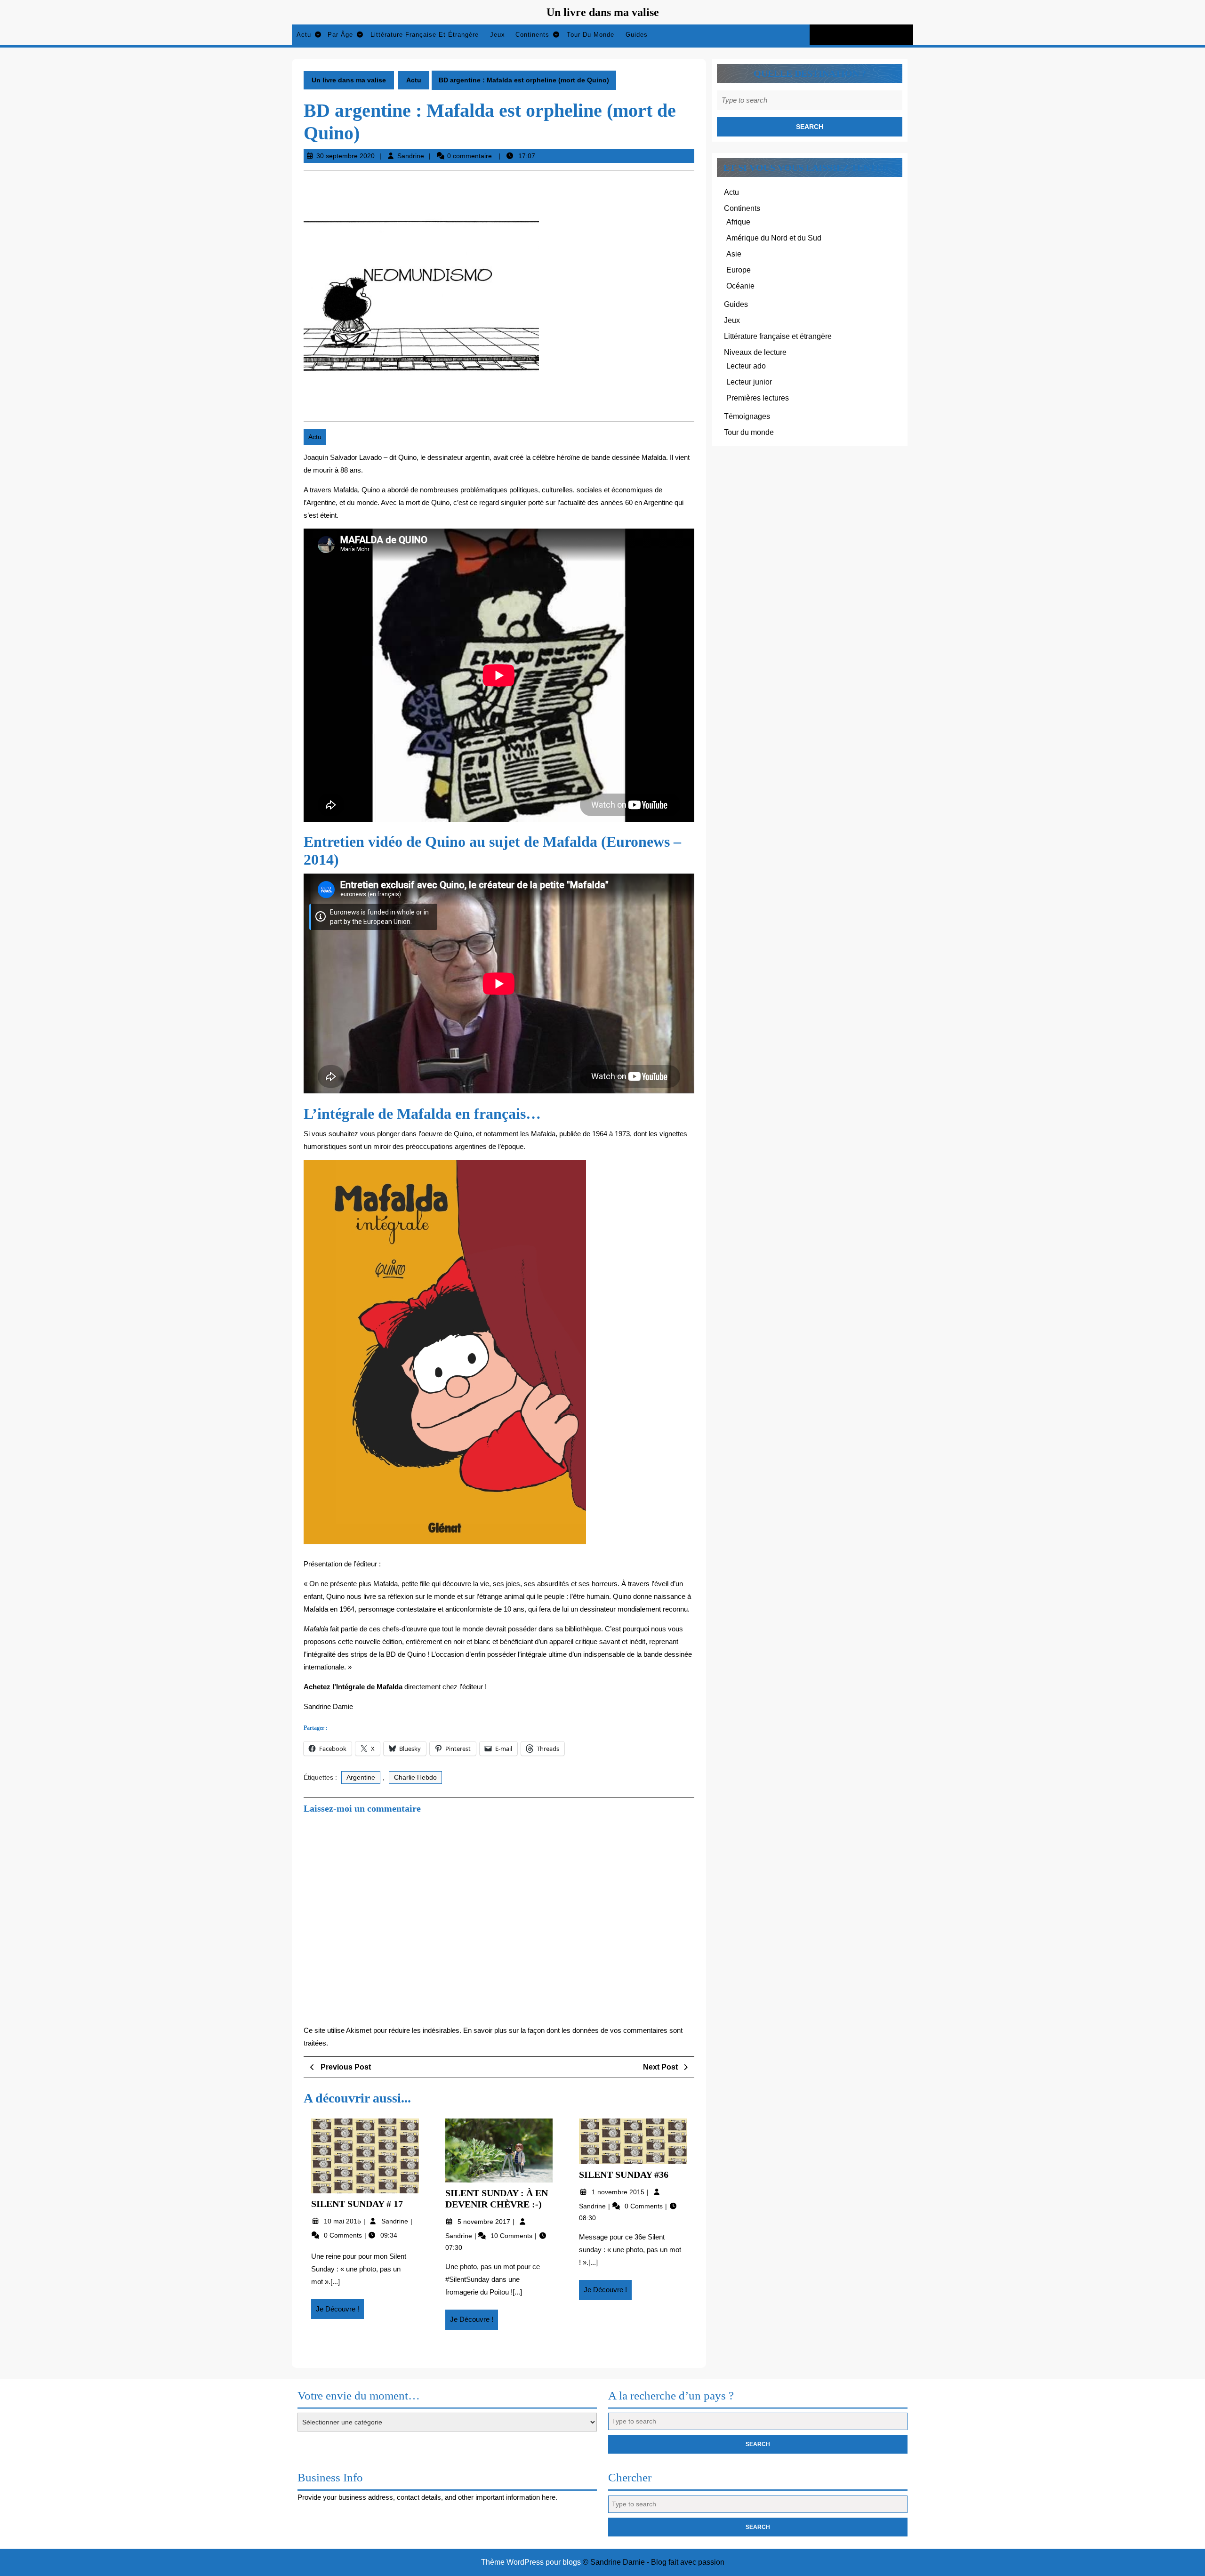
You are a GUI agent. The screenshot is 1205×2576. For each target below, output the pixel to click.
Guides (637, 35)
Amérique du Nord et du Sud (774, 238)
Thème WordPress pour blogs (531, 2562)
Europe (739, 270)
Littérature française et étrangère (425, 35)
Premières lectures (758, 398)
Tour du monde (590, 35)
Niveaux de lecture (755, 352)
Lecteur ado (746, 366)
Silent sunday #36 (624, 2175)
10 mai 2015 (343, 2221)
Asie (734, 254)
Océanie (740, 286)
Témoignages (747, 416)
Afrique (738, 222)
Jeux (498, 35)
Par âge (340, 35)
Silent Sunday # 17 (357, 2204)
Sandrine (411, 156)
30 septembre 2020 (345, 156)
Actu (304, 35)
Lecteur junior (749, 382)
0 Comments (344, 2235)
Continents (532, 35)
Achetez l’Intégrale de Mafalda (353, 1687)
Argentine (361, 1777)
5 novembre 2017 (485, 2222)
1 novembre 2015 (619, 2192)
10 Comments (512, 2236)
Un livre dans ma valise (603, 12)
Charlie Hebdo (415, 1777)
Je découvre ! (340, 2312)
